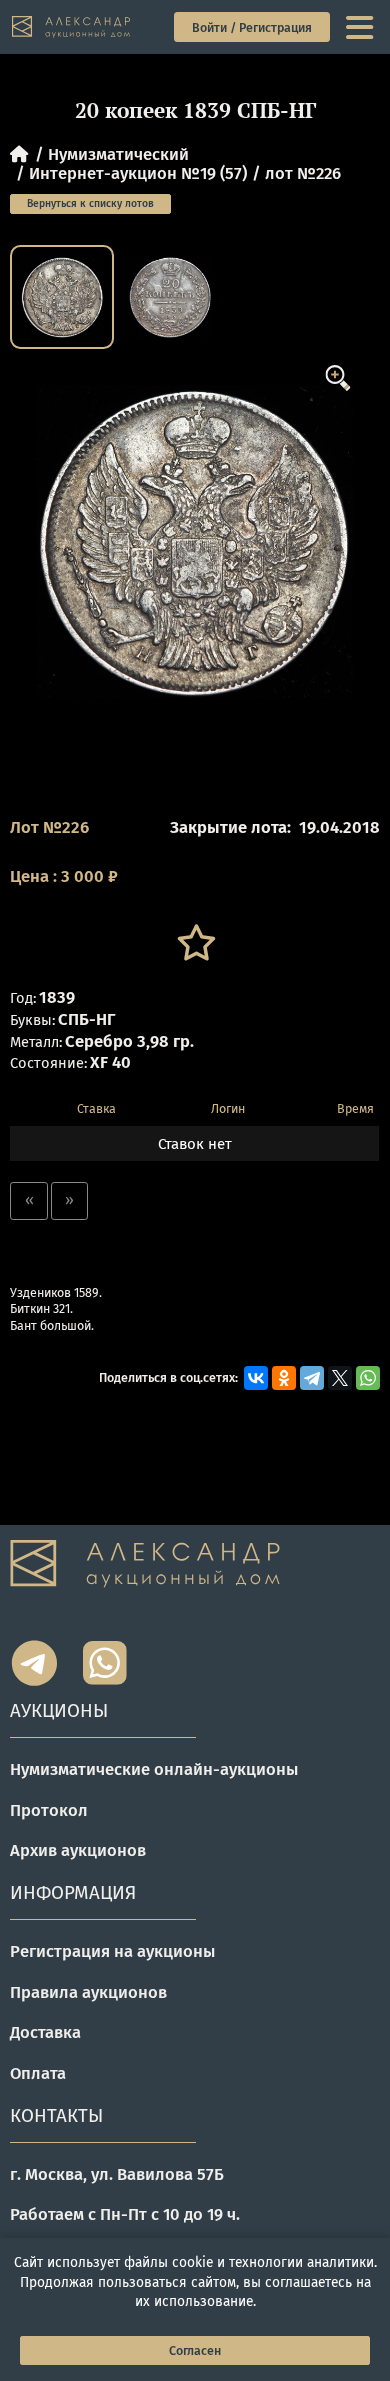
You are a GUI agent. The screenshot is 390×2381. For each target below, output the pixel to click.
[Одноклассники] (284, 1378)
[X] (340, 1378)
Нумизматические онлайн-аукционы (154, 1769)
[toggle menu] (361, 27)
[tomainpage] (72, 27)
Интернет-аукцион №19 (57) (138, 173)
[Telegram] (312, 1378)
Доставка (45, 2032)
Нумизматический (118, 154)
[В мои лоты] (195, 943)
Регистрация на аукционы (112, 1951)
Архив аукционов (78, 1850)
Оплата (38, 2073)
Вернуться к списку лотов (90, 203)
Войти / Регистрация (252, 27)
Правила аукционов (88, 1992)
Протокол (49, 1810)
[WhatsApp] (368, 1378)
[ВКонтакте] (256, 1378)
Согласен (195, 2350)
